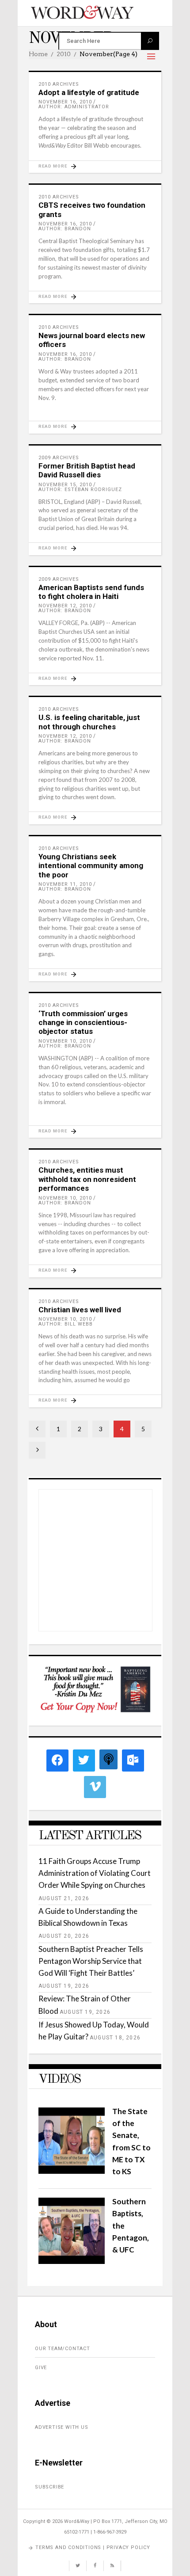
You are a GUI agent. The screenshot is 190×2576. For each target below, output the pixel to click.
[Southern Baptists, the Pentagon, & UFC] (72, 2261)
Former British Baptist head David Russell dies (87, 470)
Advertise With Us (62, 2427)
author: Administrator (74, 107)
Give (41, 2368)
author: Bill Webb (66, 1324)
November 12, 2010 (65, 606)
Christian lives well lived (80, 1310)
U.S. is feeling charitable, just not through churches (89, 722)
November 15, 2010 (65, 485)
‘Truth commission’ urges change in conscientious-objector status (83, 1023)
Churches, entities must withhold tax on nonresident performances (87, 1179)
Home (38, 54)
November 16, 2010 (65, 102)
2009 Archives (59, 458)
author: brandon (65, 229)
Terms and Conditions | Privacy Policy (93, 2547)
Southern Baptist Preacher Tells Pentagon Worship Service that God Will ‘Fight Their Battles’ (91, 1961)
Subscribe (49, 2487)
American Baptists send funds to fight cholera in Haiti (91, 592)
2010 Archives (59, 84)
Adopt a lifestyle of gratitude (89, 92)
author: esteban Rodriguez (80, 490)
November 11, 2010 (65, 884)
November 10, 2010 (65, 1041)
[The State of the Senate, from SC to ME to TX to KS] (72, 2171)
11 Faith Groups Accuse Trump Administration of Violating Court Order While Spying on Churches (95, 1873)
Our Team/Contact (63, 2349)
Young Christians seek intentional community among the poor (91, 866)
